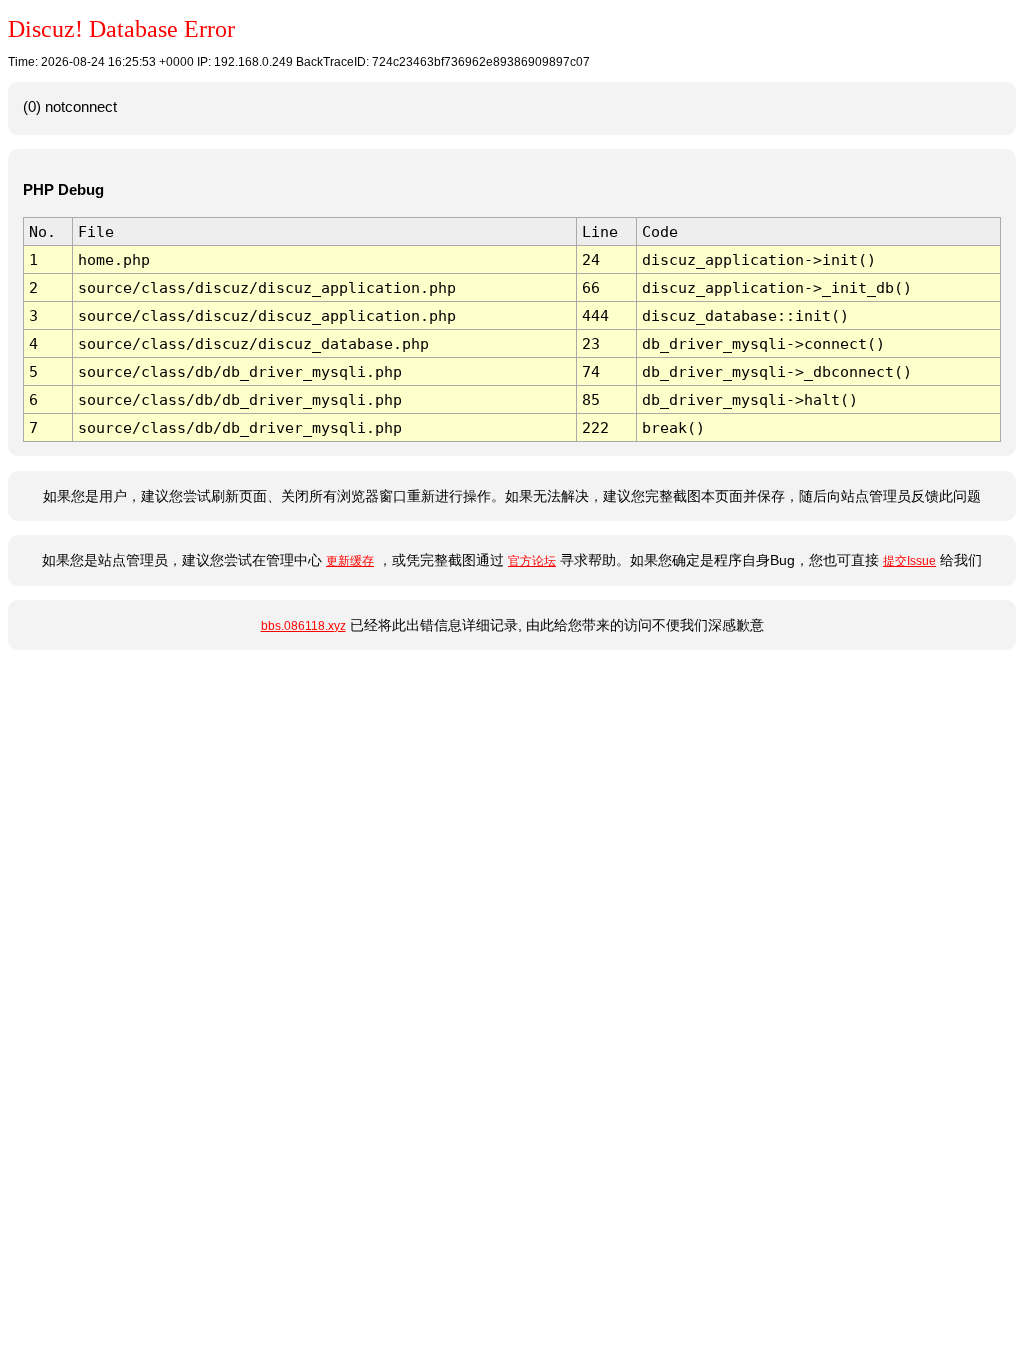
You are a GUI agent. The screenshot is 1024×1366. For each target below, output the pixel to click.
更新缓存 (350, 561)
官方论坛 (532, 561)
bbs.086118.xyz (303, 626)
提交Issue (909, 561)
